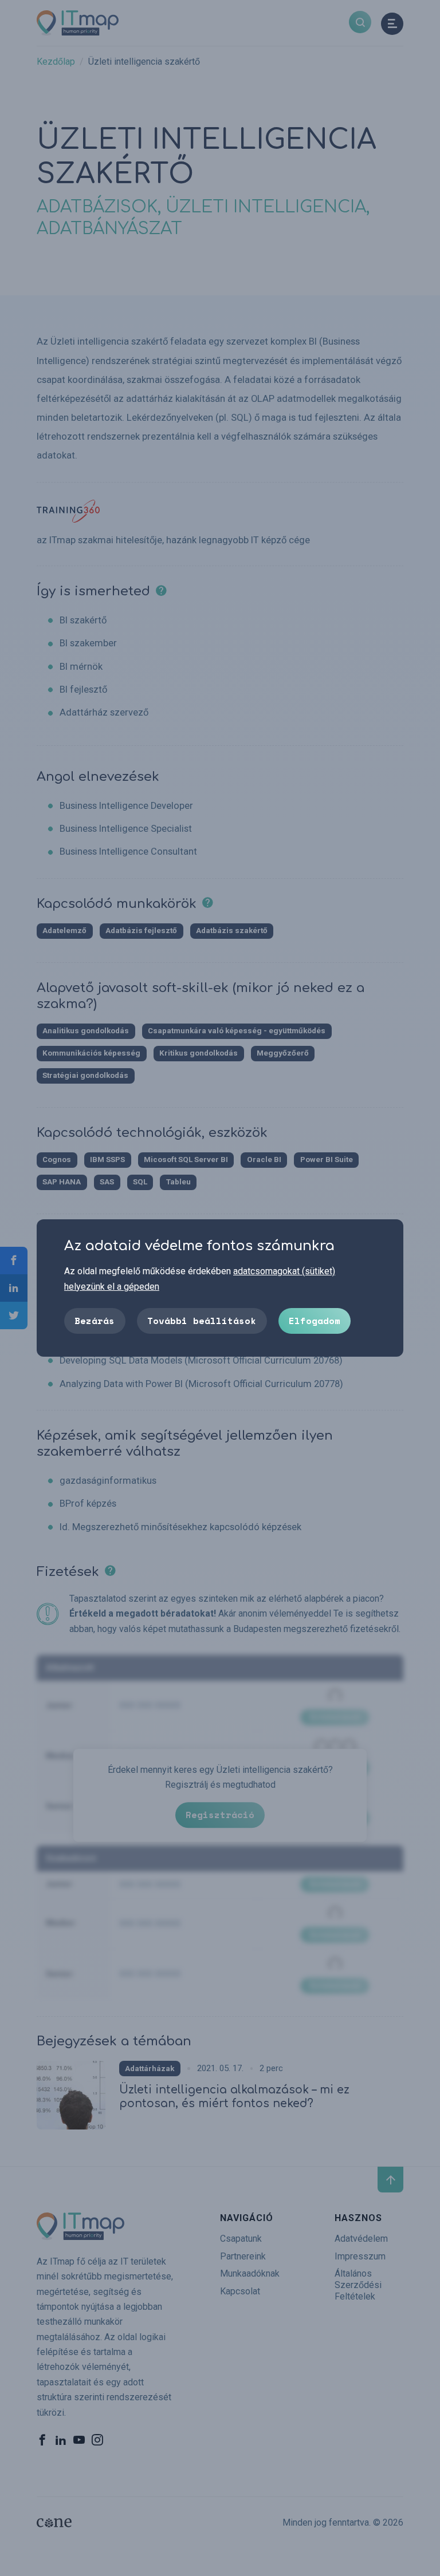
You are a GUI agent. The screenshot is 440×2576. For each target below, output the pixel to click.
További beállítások (202, 1321)
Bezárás (95, 1321)
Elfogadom (315, 1321)
